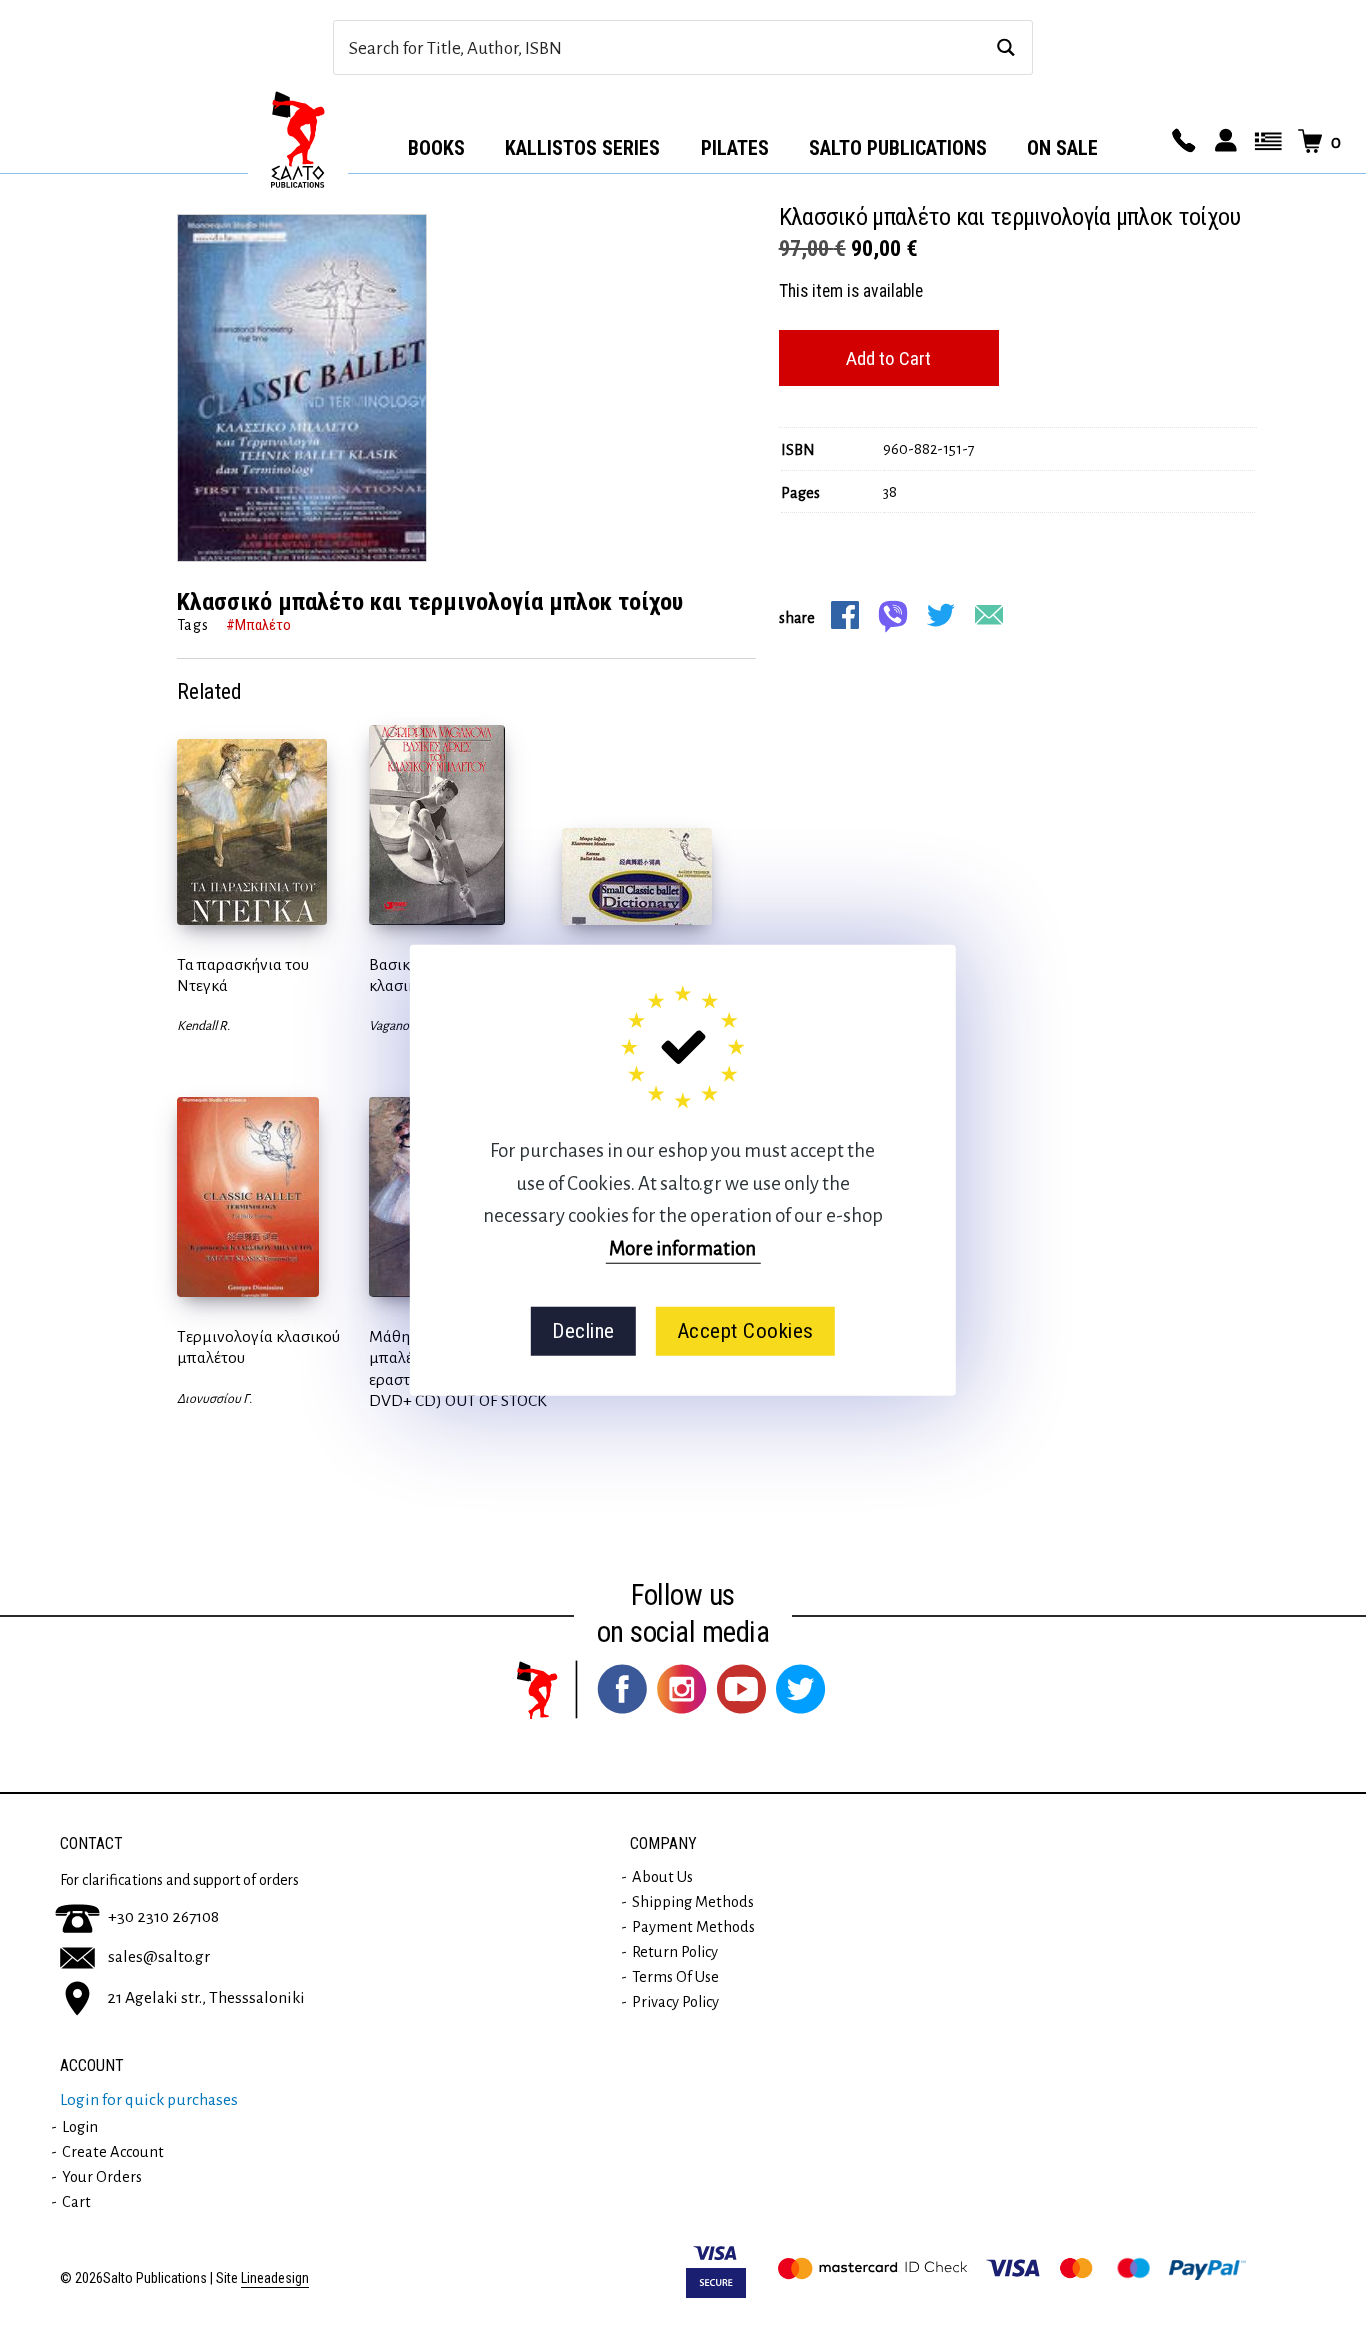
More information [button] (682, 1247)
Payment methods (693, 1927)
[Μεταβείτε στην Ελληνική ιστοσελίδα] (1265, 142)
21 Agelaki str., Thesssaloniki (206, 1998)
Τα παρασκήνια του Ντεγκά (243, 975)
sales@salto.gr (159, 1957)
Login (80, 2127)
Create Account (113, 2152)
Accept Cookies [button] (745, 1331)
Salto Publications (898, 148)
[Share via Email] (989, 615)
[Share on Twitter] (941, 615)
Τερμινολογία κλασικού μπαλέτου (258, 1347)
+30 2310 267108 (163, 1917)
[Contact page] (1181, 142)
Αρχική (298, 141)
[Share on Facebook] (845, 615)
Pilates (735, 148)
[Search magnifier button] (1005, 47)
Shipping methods (693, 1902)
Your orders (102, 2177)
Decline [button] (583, 1331)
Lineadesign (275, 2278)
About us (662, 1877)
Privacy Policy (675, 2002)
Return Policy (675, 1952)
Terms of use (675, 1977)
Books (436, 148)
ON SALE (1062, 148)
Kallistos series (582, 148)
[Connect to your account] (1223, 142)
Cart (76, 2202)
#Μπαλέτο (258, 625)
